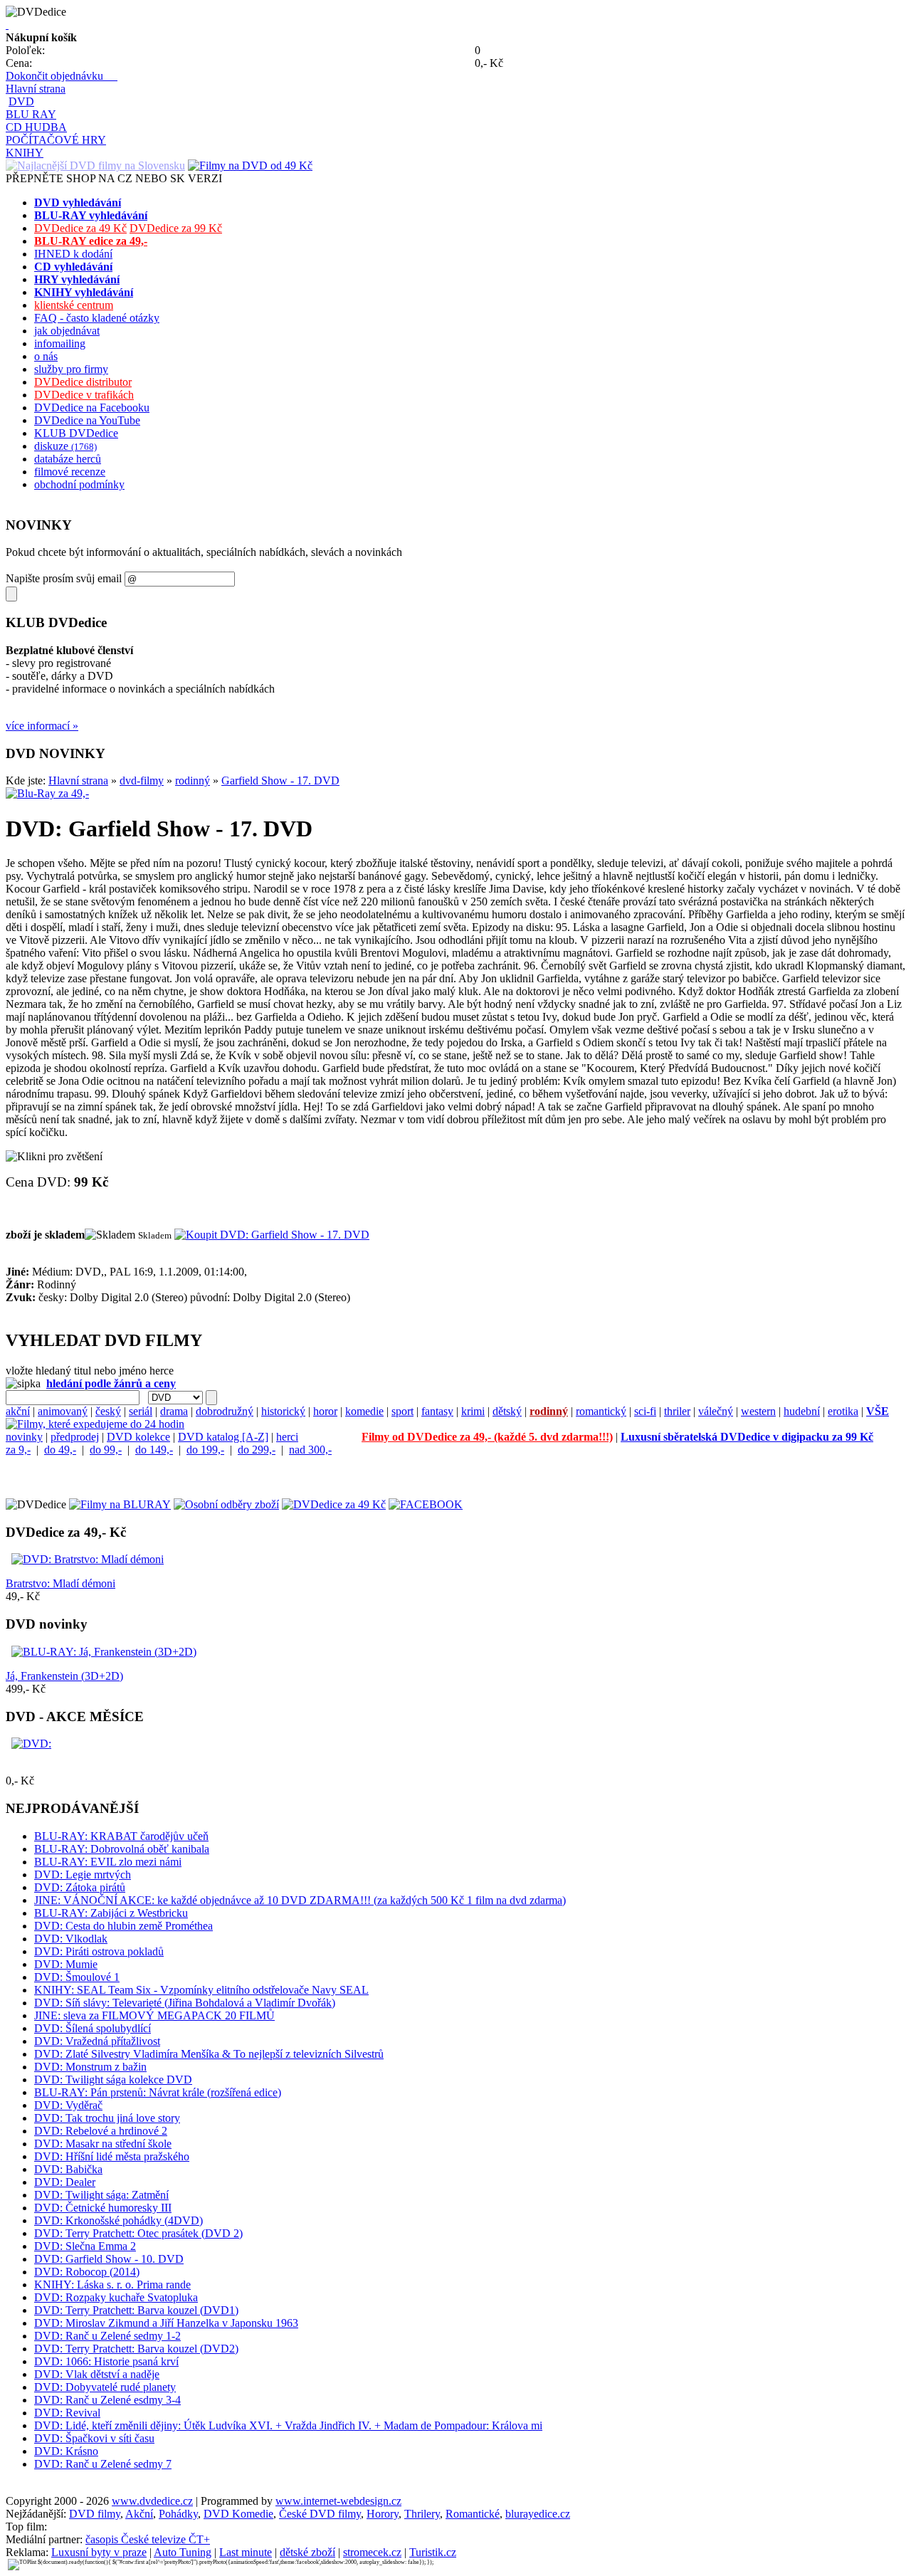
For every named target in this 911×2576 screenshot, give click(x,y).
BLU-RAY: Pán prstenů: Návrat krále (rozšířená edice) (158, 2092)
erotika (843, 1411)
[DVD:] (31, 1744)
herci (287, 1437)
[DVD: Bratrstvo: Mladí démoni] (88, 1559)
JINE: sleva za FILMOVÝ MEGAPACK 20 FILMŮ (154, 2015)
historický (283, 1411)
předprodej (75, 1437)
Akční (139, 2514)
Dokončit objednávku (62, 76)
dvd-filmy (142, 780)
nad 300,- (310, 1450)
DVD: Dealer (65, 2182)
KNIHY (25, 153)
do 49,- (60, 1450)
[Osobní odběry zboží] (226, 1504)
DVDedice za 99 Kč (176, 228)
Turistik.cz (433, 2552)
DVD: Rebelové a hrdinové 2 (101, 2131)
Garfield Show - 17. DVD (280, 780)
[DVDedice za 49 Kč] (334, 1504)
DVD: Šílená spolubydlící (93, 2028)
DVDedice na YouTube (87, 420)
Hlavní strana (36, 89)
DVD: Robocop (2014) (87, 2272)
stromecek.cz (372, 2552)
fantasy (437, 1411)
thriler (677, 1411)
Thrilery (422, 2514)
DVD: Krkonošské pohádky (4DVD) (119, 2220)
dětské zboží (307, 2552)
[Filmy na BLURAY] (120, 1504)
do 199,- (205, 1450)
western (758, 1411)
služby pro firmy (71, 369)
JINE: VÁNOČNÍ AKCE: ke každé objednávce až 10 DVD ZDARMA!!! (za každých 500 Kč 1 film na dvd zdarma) (300, 1900)
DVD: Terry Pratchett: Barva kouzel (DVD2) (136, 2349)
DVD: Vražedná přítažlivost (97, 2041)
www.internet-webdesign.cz (338, 2501)
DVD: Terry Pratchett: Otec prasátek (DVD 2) (138, 2233)
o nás (46, 356)
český (108, 1411)
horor (325, 1411)
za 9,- (18, 1450)
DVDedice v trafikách (84, 395)
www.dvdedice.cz (152, 2501)
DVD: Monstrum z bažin (90, 2067)
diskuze (65, 446)
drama (174, 1411)
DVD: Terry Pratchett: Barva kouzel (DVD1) (136, 2310)
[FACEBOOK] (426, 1504)
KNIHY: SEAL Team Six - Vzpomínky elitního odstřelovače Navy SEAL (201, 1990)
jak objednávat (67, 331)
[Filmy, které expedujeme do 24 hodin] (95, 1424)
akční (18, 1411)
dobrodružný (225, 1411)
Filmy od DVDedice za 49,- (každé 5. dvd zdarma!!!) (487, 1437)
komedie (364, 1411)
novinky (24, 1437)
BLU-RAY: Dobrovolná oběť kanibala (122, 1849)
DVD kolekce (138, 1437)
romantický (601, 1411)
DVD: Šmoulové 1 (77, 1977)
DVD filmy (95, 2514)
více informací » (42, 726)
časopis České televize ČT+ (148, 2539)
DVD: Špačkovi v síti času (94, 2438)
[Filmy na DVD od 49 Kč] (250, 165)
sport (402, 1411)
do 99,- (106, 1450)
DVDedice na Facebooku (92, 408)
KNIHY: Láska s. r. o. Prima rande (112, 2285)
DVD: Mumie (66, 1964)
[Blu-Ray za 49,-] (47, 793)
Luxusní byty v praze (99, 2552)
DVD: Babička (68, 2169)
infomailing (60, 343)
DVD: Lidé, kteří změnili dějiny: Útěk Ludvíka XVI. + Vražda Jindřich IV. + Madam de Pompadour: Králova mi (288, 2425)
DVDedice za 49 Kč (80, 228)
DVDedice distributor (83, 382)
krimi (473, 1411)
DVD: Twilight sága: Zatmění (101, 2195)
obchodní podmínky (79, 484)
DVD (21, 101)
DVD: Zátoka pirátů (80, 1887)
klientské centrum (74, 305)
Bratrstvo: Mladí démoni (60, 1583)
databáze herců (68, 459)
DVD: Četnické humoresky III (103, 2208)
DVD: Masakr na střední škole (103, 2144)
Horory (383, 2514)
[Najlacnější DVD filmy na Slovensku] (95, 165)
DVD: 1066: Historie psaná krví (106, 2361)
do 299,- (257, 1450)
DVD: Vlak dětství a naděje (97, 2374)
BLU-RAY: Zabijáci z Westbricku (111, 1913)
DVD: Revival (67, 2413)
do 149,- (154, 1450)
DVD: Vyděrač (68, 2105)
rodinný (193, 780)
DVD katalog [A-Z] (223, 1437)
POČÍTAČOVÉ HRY (56, 140)
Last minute (246, 2552)
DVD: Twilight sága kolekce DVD (113, 2080)
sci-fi (645, 1411)
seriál (141, 1411)
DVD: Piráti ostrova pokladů (99, 1951)
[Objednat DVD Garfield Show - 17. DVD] (272, 1235)
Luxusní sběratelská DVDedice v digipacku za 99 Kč (747, 1437)
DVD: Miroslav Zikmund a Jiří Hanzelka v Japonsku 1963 (166, 2323)
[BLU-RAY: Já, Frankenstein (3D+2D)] (104, 1652)
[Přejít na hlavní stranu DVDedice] (7, 25)
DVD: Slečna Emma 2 (85, 2246)
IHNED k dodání (73, 254)
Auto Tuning (183, 2552)
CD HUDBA (36, 127)
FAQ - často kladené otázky (97, 318)
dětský (507, 1411)
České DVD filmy (320, 2514)
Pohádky (178, 2514)
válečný (716, 1411)
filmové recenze (70, 472)
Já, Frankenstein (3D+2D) (64, 1676)
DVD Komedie (238, 2514)
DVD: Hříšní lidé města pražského (112, 2156)
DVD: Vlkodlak (71, 1939)
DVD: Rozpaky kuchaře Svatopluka (116, 2297)
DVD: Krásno (66, 2451)
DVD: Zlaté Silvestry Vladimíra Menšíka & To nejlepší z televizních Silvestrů (209, 2054)
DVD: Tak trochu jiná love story (107, 2118)
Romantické (473, 2514)
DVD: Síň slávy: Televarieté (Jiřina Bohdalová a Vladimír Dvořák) (185, 2003)
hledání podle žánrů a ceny (111, 1383)
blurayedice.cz (538, 2514)
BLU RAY (31, 114)
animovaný (63, 1411)
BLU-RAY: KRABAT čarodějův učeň (121, 1836)
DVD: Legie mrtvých (83, 1875)
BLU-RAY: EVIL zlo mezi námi (108, 1862)
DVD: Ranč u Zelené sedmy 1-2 (107, 2336)
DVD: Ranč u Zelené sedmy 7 (103, 2464)
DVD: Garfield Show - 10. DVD (109, 2259)
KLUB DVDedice (76, 433)
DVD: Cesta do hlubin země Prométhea (123, 1926)
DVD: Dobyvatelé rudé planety (105, 2387)
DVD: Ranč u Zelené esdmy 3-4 (107, 2400)
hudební (802, 1411)
